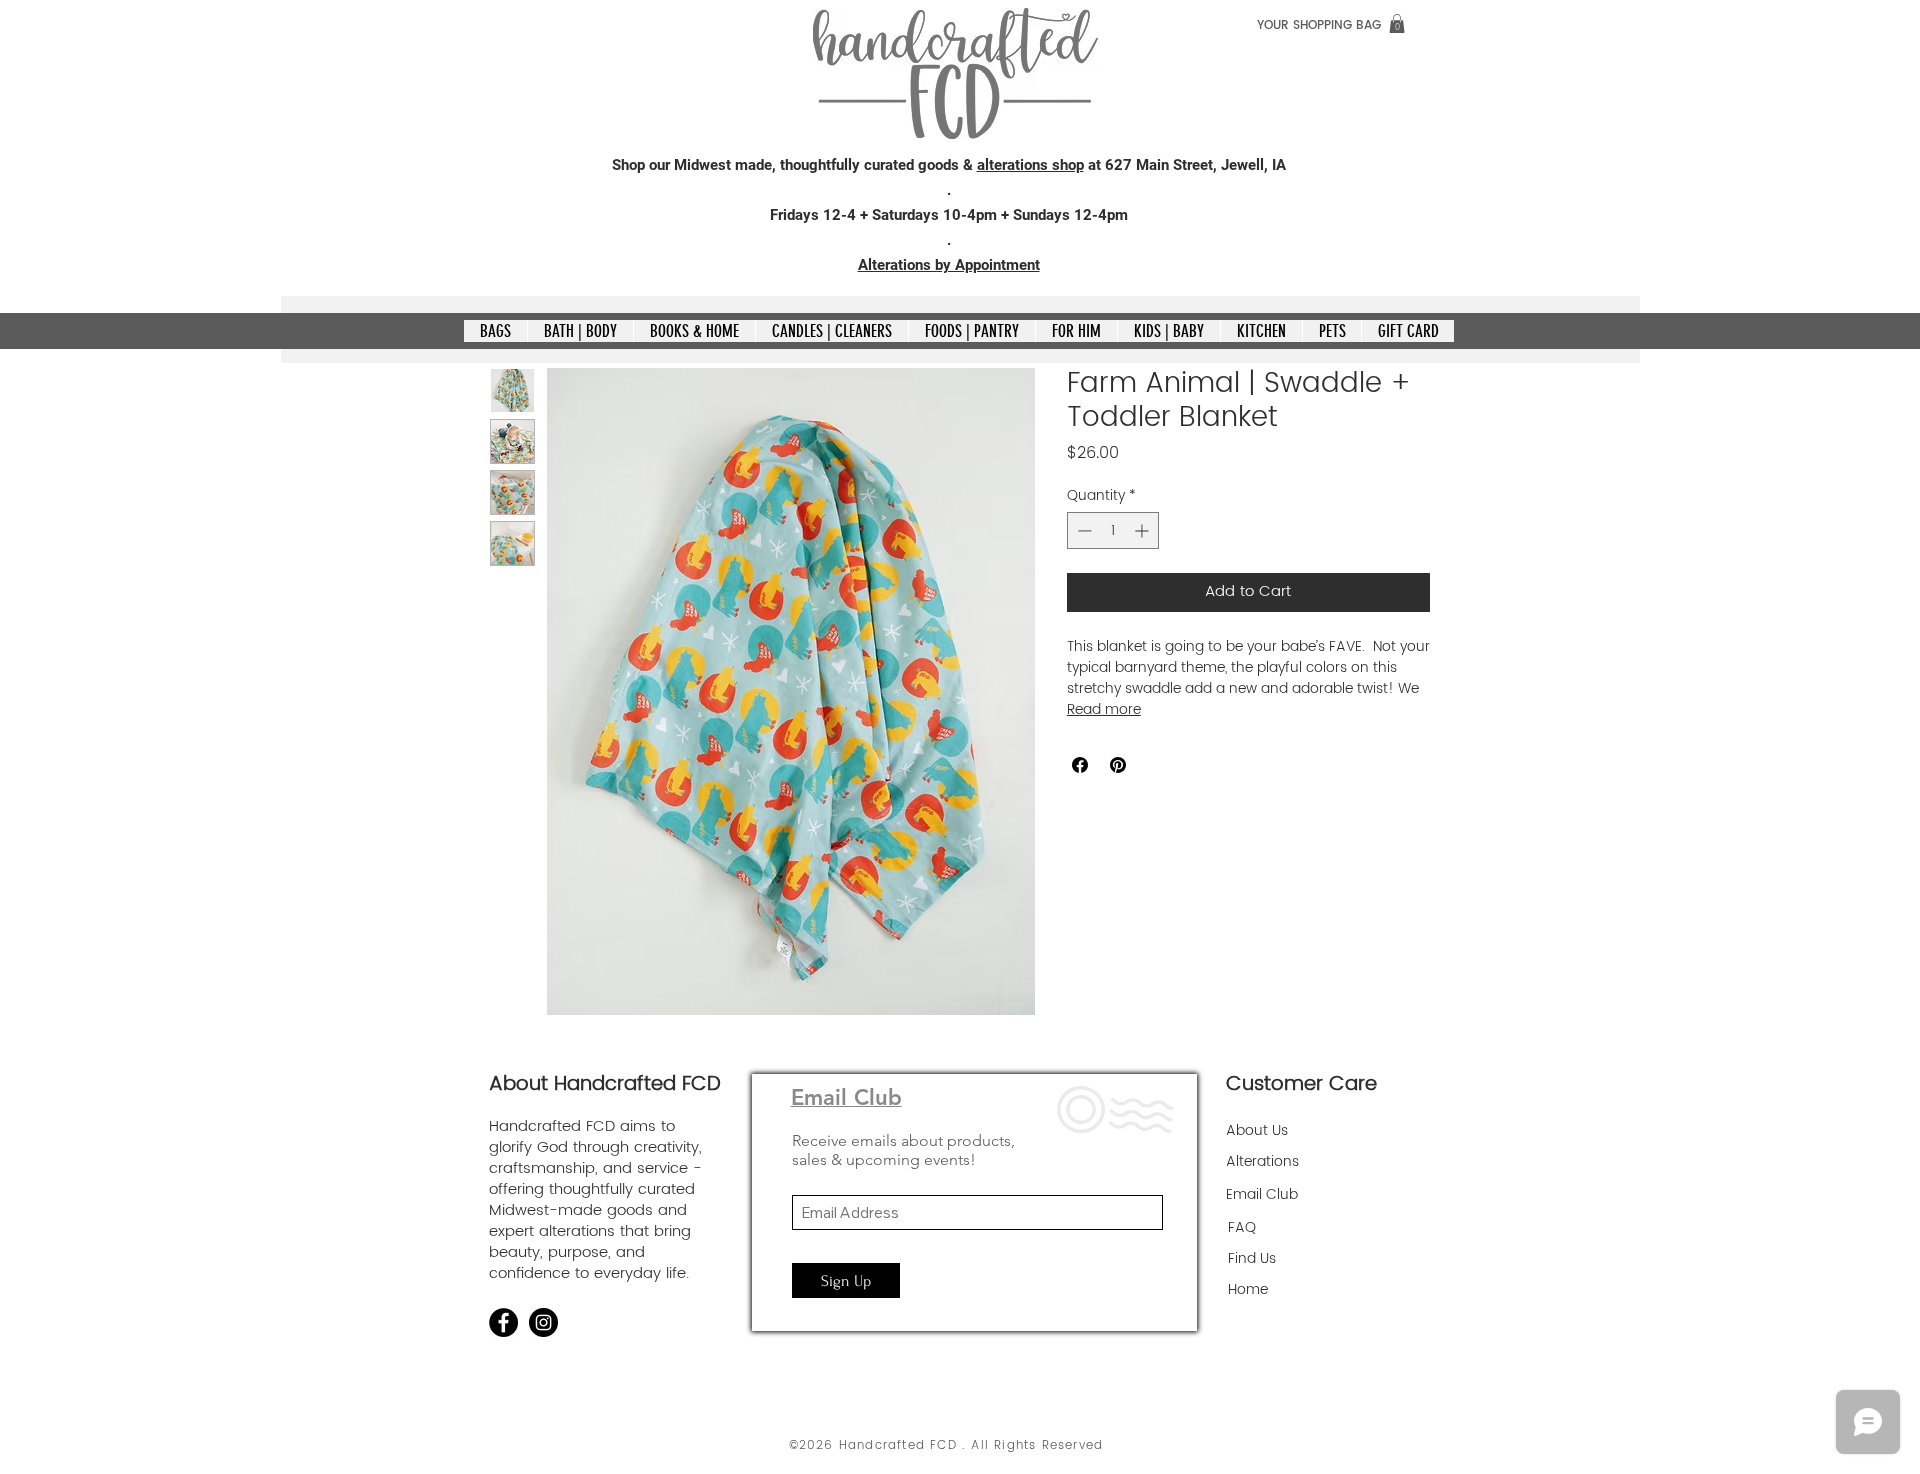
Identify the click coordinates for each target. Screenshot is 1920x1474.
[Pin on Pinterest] (1118, 765)
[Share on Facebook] (1080, 765)
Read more (1104, 710)
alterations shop (1030, 165)
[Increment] (1143, 530)
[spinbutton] (1113, 530)
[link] (1397, 23)
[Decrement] (1082, 530)
